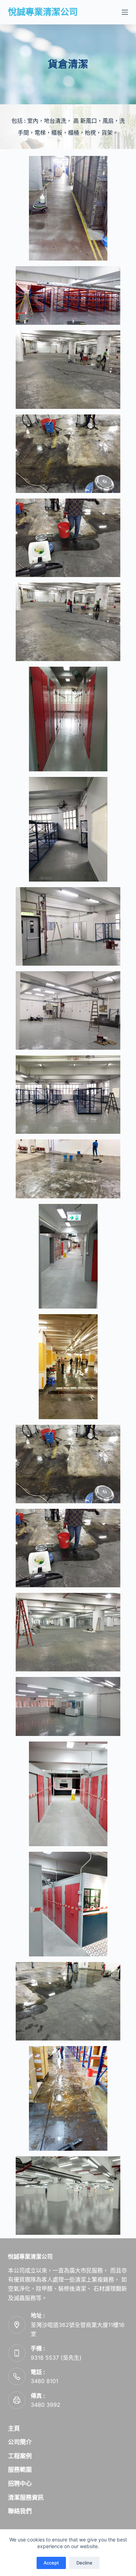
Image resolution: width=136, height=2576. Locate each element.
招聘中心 (20, 2484)
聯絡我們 (20, 2511)
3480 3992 (46, 2405)
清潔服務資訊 (26, 2498)
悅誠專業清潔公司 (43, 12)
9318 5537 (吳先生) (56, 2358)
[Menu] (125, 12)
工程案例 (20, 2456)
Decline (84, 2563)
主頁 (14, 2428)
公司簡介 (20, 2442)
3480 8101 (44, 2381)
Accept (51, 2563)
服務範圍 (20, 2470)
